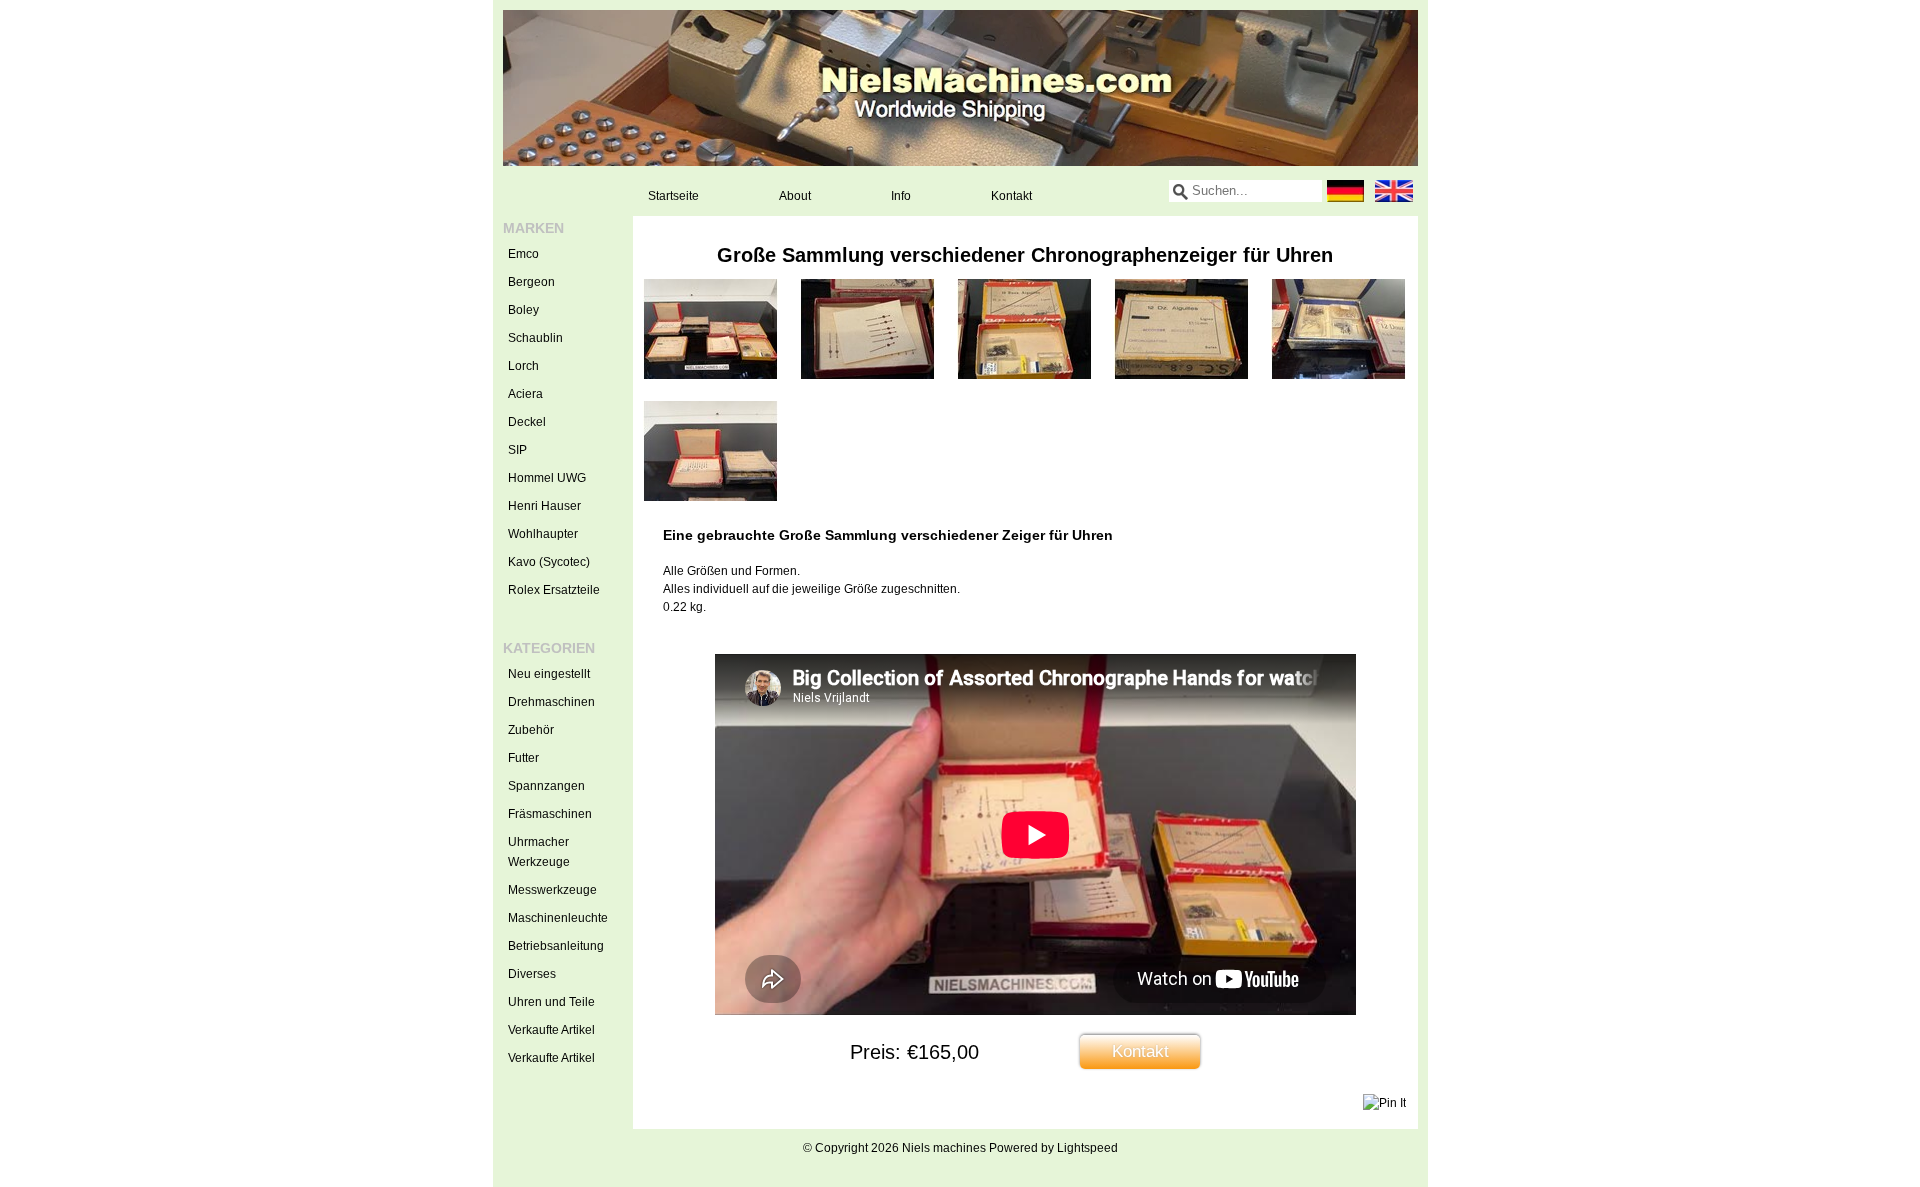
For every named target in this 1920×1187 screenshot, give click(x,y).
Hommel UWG (547, 478)
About (795, 196)
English (1394, 191)
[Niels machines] (960, 88)
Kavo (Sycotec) (549, 562)
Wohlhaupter (543, 534)
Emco (523, 254)
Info (901, 196)
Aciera (525, 394)
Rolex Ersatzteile (554, 590)
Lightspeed (1087, 1148)
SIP (517, 450)
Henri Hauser (544, 506)
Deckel (527, 422)
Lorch (523, 366)
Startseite (673, 196)
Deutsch (1346, 191)
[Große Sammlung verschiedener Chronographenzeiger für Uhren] (710, 375)
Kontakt (1011, 196)
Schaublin (535, 338)
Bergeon (531, 282)
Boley (523, 310)
